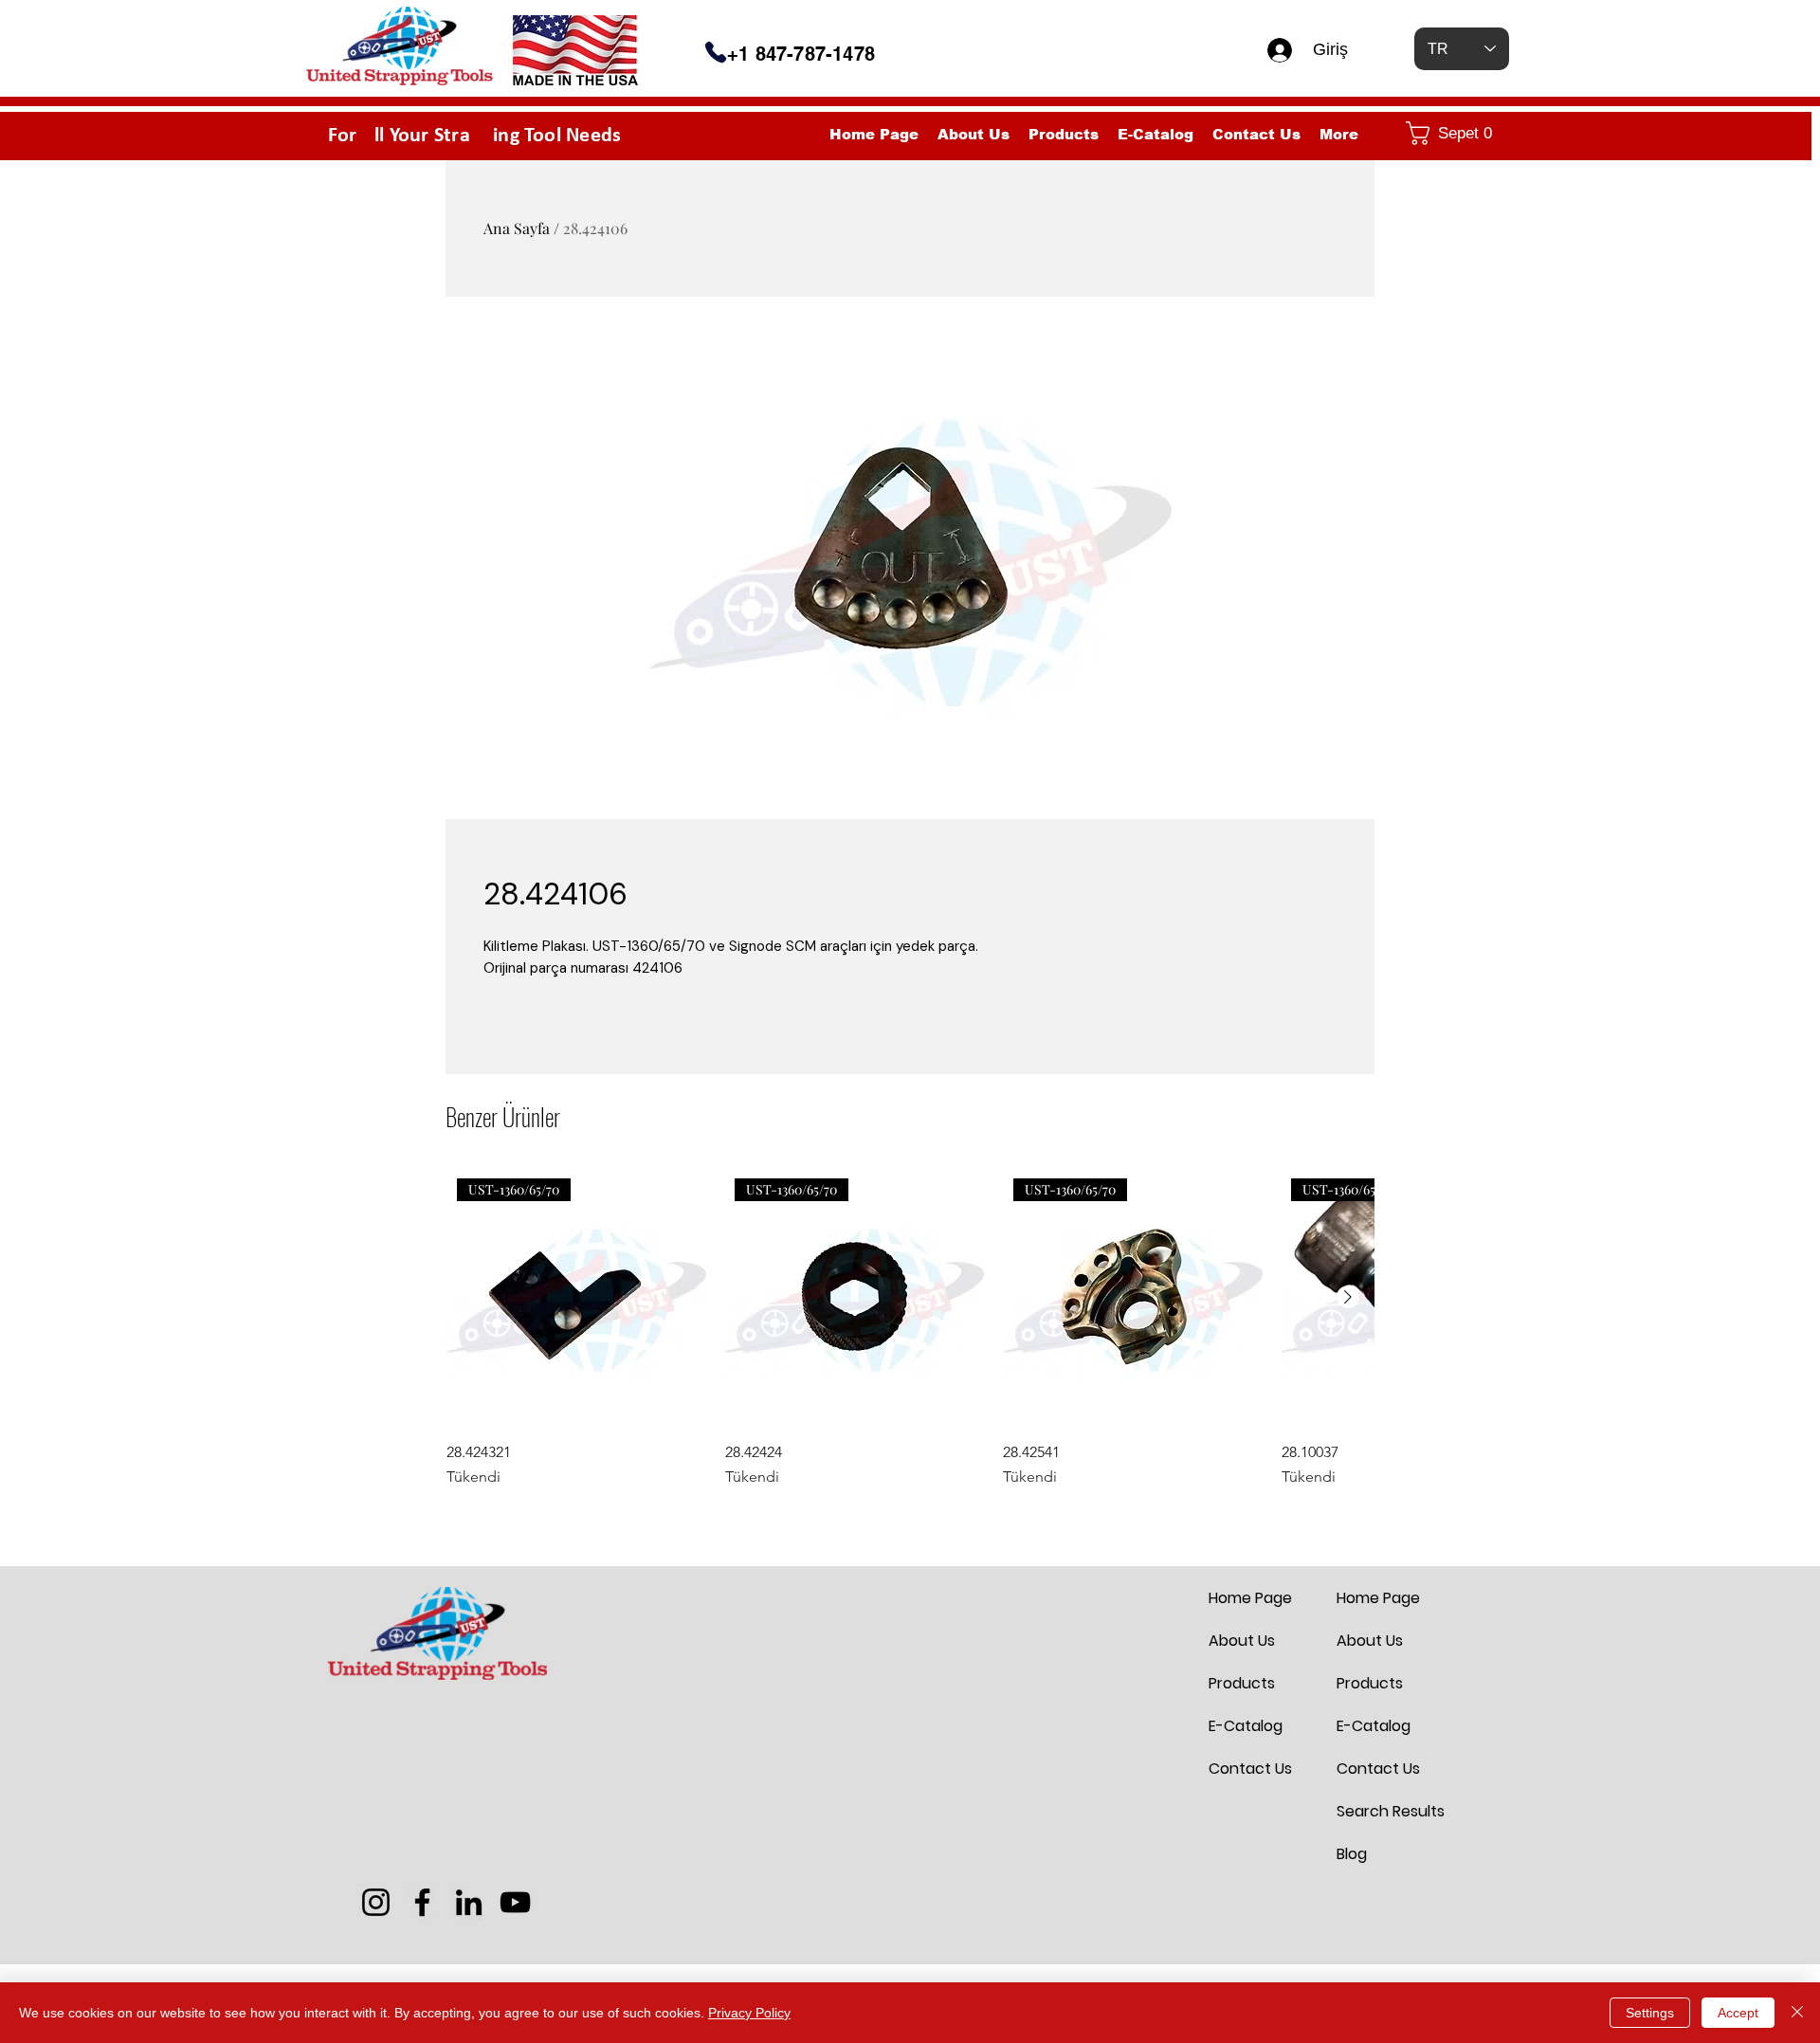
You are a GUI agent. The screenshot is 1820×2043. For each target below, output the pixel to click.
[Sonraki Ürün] (1348, 1297)
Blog (1352, 1854)
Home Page (1250, 1598)
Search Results (1382, 1811)
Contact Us (1250, 1769)
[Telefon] (716, 52)
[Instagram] (376, 1902)
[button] (1453, 133)
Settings (1650, 2013)
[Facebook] (422, 1902)
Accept (1738, 2013)
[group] (910, 1328)
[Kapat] (1797, 2013)
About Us (1242, 1641)
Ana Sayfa (517, 228)
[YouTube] (515, 1902)
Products (1242, 1683)
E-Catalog (1246, 1726)
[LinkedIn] (469, 1902)
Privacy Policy (749, 2013)
